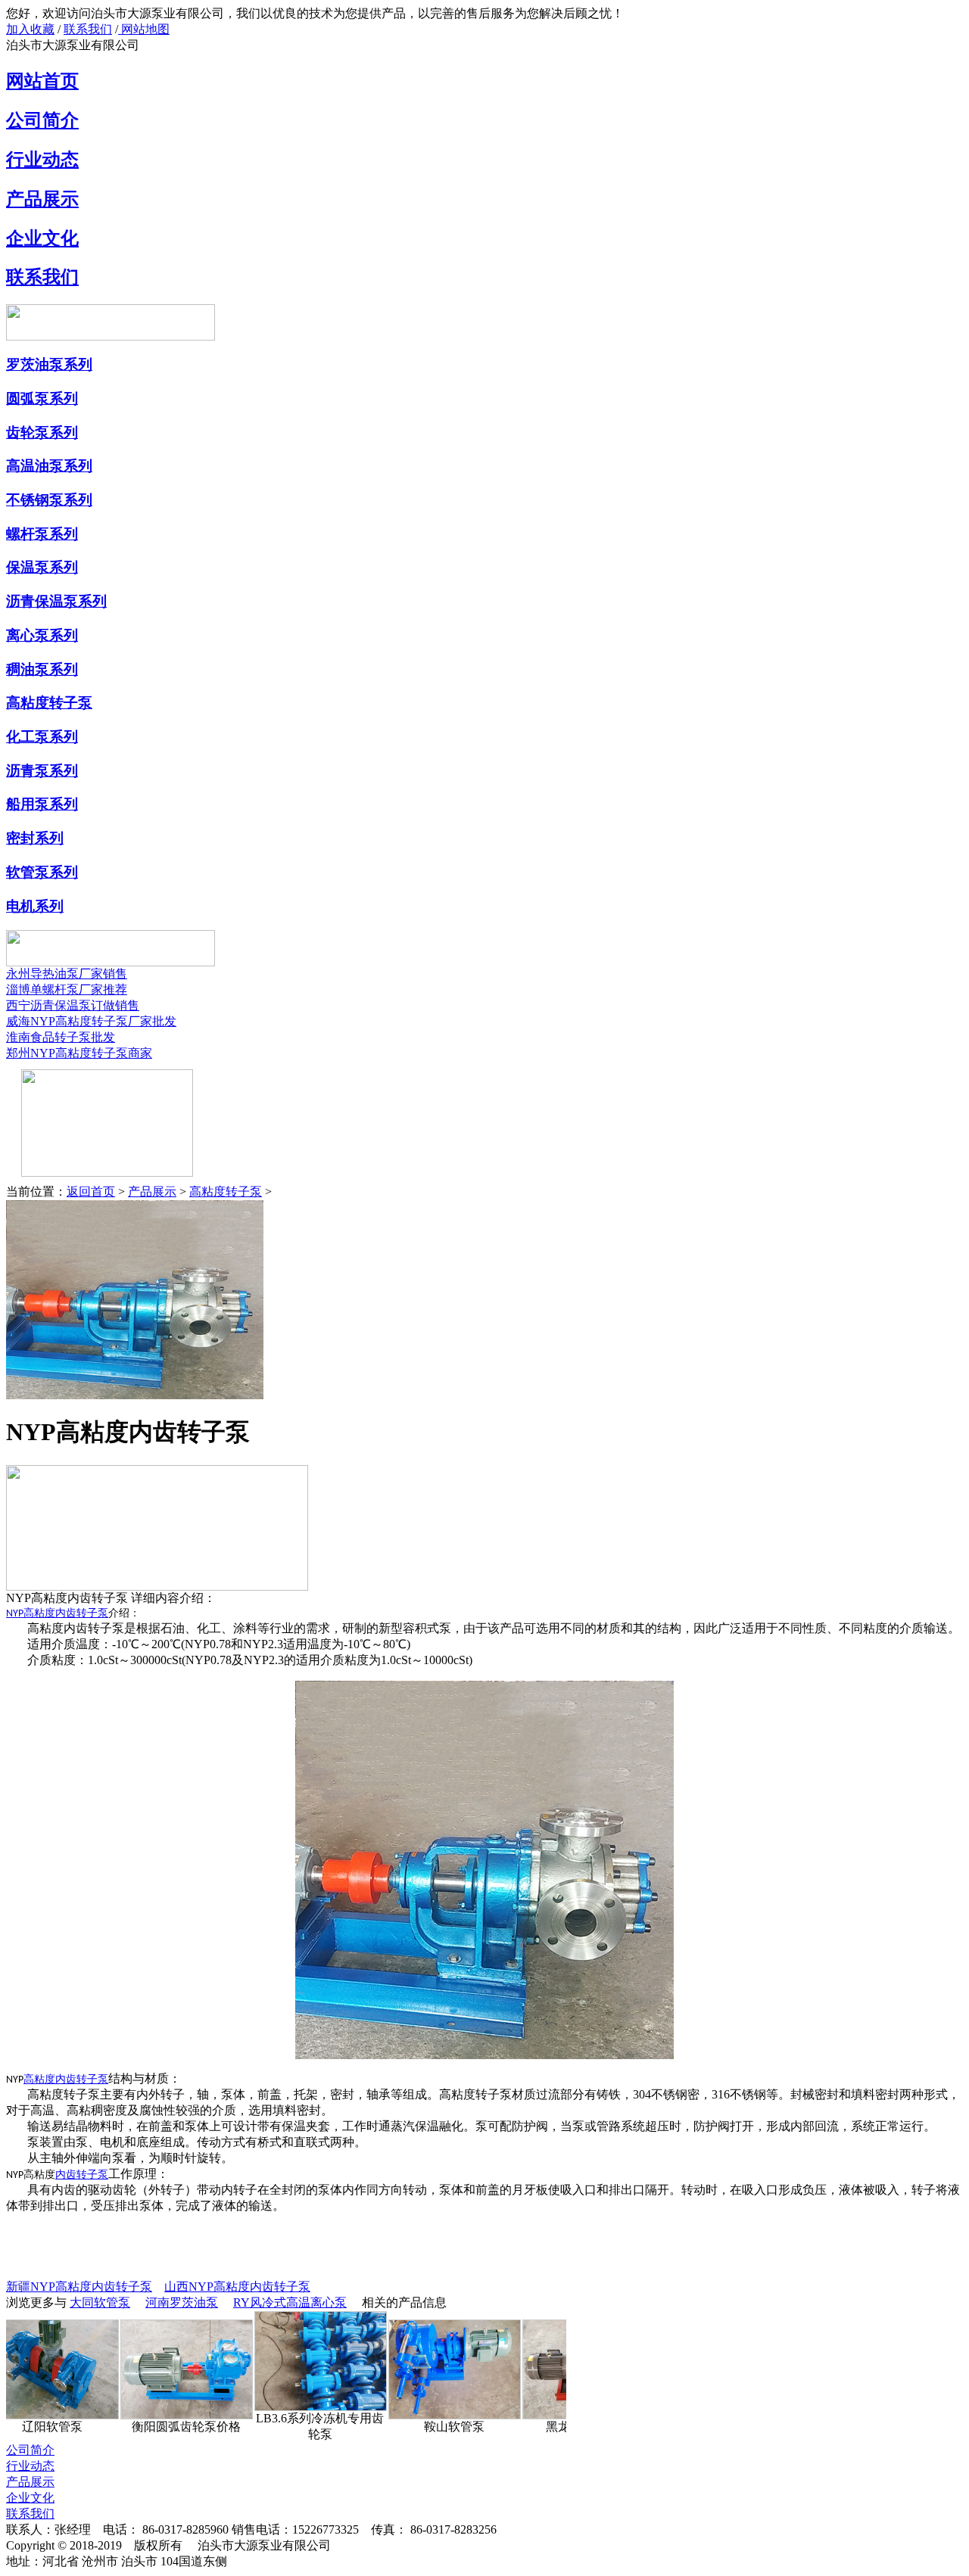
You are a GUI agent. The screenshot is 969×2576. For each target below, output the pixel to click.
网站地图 (144, 29)
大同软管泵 (100, 2302)
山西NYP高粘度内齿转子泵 (237, 2287)
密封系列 (35, 838)
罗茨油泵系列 (49, 364)
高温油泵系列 (49, 466)
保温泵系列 (42, 567)
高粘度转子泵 (49, 703)
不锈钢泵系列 (49, 500)
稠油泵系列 (42, 669)
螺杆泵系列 (42, 534)
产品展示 (42, 199)
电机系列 (35, 906)
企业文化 (42, 238)
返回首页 (91, 1192)
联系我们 (88, 29)
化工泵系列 (42, 737)
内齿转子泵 (82, 2175)
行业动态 (42, 160)
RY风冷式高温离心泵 (290, 2302)
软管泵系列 (42, 872)
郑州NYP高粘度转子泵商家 (79, 1053)
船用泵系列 (42, 804)
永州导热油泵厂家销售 (67, 974)
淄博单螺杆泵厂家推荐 (67, 989)
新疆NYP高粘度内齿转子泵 (79, 2287)
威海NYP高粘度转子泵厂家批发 (91, 1021)
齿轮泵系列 (42, 432)
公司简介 (42, 120)
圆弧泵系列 (42, 398)
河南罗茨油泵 (182, 2302)
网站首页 (42, 81)
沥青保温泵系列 (56, 601)
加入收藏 (30, 29)
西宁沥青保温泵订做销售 (73, 1005)
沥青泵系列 (42, 771)
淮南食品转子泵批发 (61, 1037)
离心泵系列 (42, 635)
